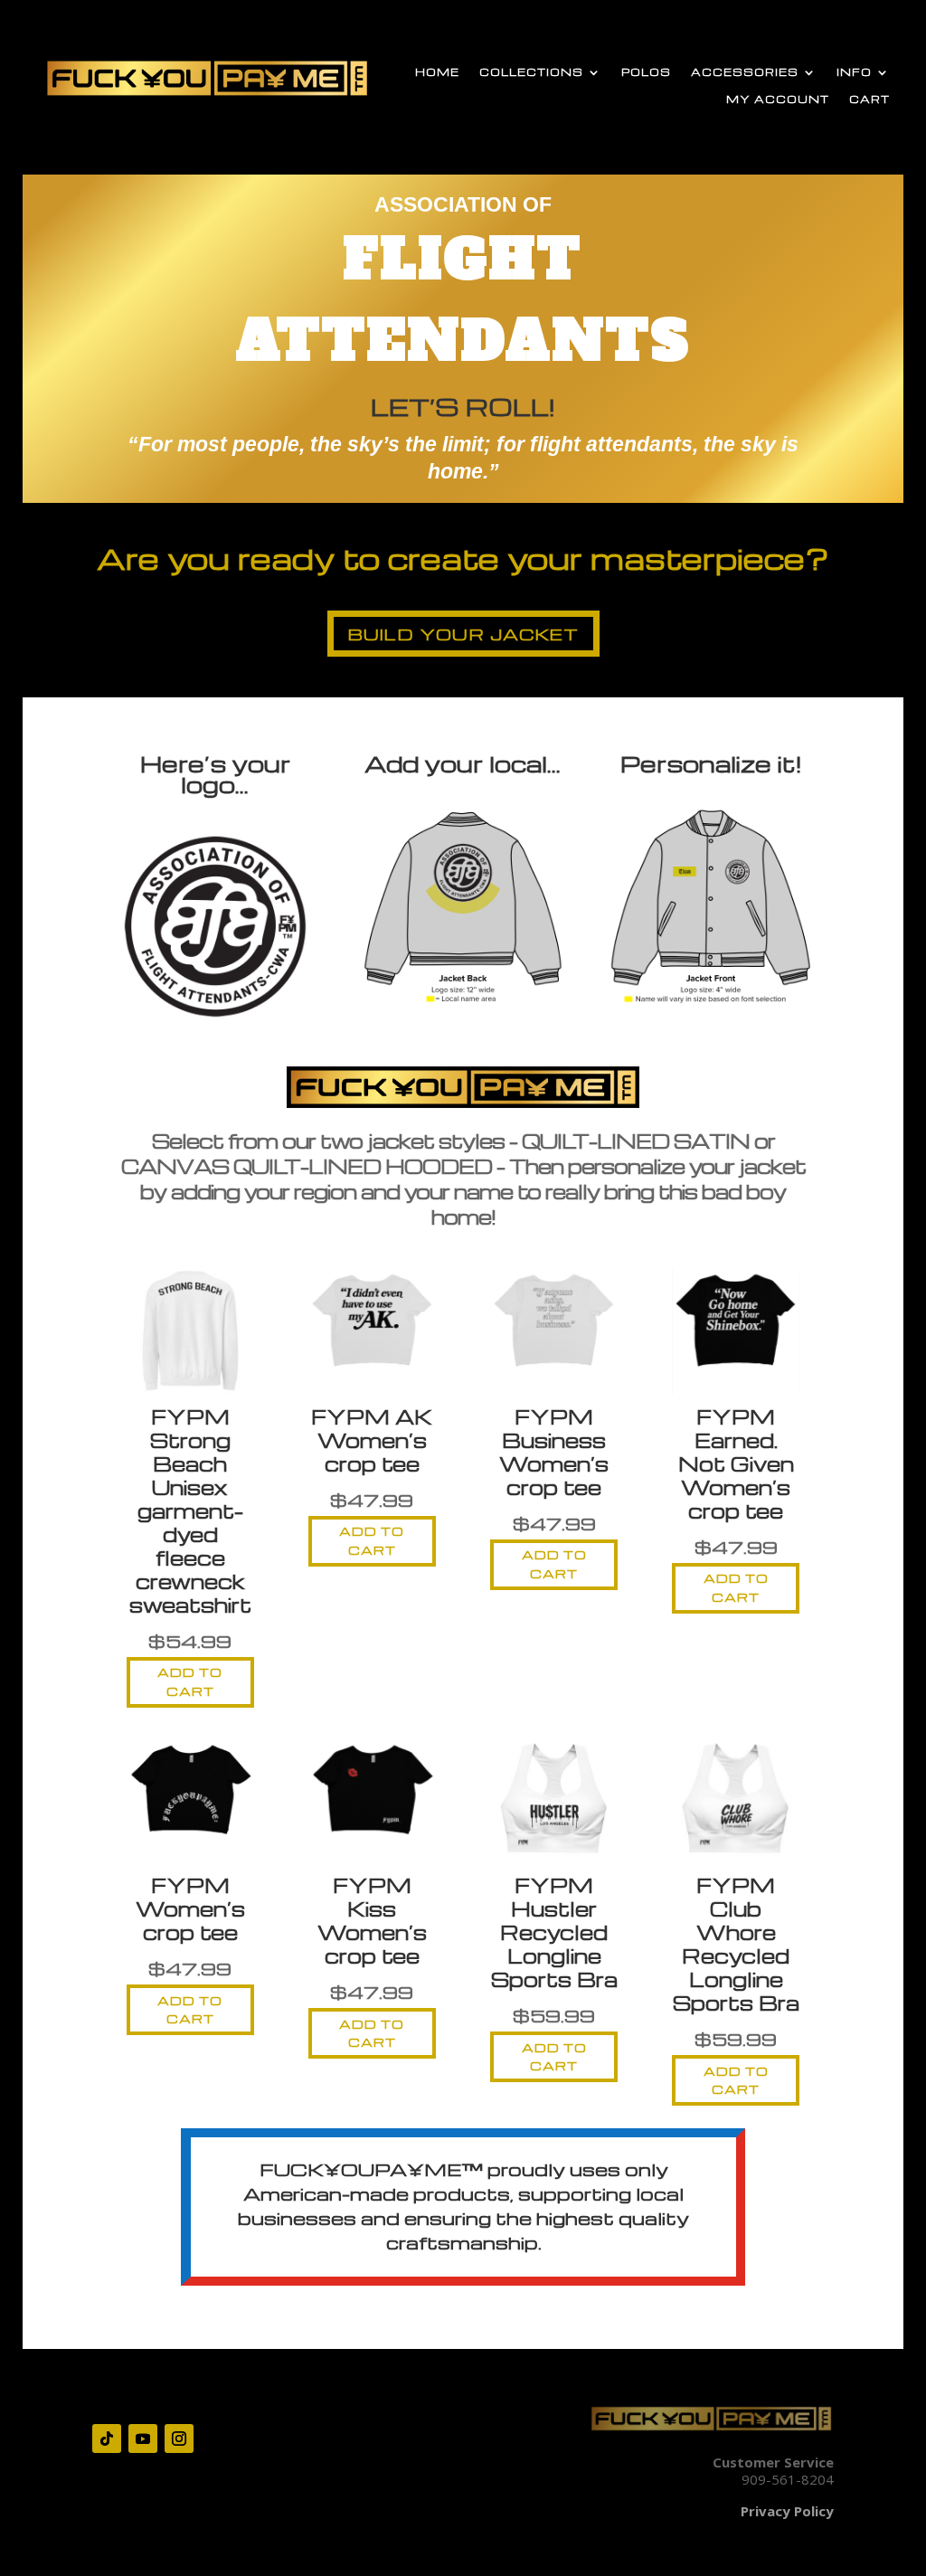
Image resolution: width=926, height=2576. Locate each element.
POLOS (646, 72)
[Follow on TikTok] (107, 2439)
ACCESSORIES (745, 72)
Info (854, 72)
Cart (869, 99)
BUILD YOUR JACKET (463, 634)
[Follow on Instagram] (179, 2439)
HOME (437, 72)
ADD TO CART (190, 1681)
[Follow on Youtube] (143, 2439)
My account (778, 99)
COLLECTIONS (531, 72)
